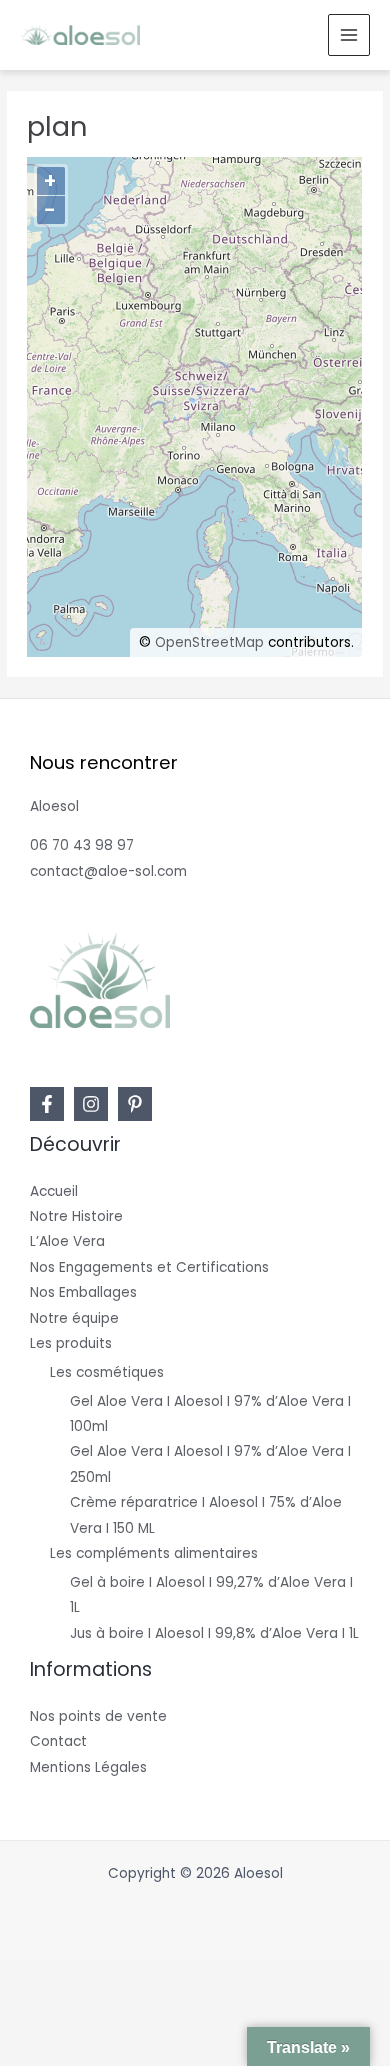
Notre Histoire (76, 1216)
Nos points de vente (98, 1716)
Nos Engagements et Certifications (149, 1267)
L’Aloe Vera (67, 1241)
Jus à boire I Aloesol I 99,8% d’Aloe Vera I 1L (214, 1633)
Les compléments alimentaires (154, 1553)
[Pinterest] (135, 1104)
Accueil (54, 1191)
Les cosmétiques (107, 1372)
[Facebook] (47, 1104)
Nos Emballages (83, 1292)
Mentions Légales (88, 1767)
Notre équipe (74, 1318)
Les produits (71, 1343)
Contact (58, 1741)
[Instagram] (91, 1104)
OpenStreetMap (209, 642)
